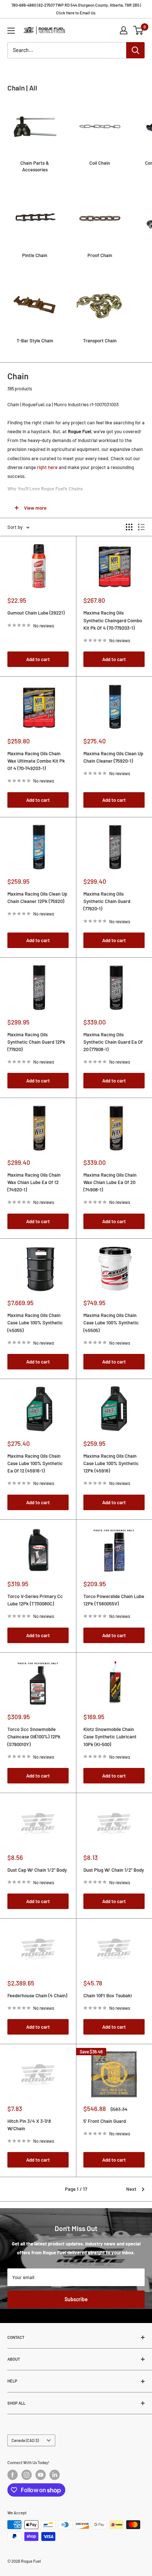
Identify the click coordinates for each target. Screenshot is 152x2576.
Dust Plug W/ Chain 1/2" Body (114, 1870)
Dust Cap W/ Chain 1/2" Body (37, 1870)
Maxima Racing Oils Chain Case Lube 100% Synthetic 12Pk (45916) (111, 1463)
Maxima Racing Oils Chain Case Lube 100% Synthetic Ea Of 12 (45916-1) (35, 1463)
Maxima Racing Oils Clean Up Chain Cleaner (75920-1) (113, 757)
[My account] (124, 30)
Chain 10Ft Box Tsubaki (108, 1995)
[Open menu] (11, 31)
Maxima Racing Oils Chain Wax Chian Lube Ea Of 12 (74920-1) (34, 1182)
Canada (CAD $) (25, 2440)
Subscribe (76, 2299)
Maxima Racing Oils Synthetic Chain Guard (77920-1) (107, 901)
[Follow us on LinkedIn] (55, 2475)
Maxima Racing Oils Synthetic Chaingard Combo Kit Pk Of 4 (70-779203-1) (113, 620)
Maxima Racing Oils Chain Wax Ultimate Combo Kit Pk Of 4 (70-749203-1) (36, 761)
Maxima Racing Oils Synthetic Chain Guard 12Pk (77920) (36, 1042)
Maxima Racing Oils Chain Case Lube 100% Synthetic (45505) (111, 1323)
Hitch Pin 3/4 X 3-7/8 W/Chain (29, 2125)
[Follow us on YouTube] (41, 2475)
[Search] (135, 50)
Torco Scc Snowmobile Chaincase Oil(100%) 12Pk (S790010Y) (34, 1737)
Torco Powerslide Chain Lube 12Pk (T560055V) (114, 1600)
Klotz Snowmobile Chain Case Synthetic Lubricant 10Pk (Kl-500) (110, 1737)
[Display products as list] (141, 527)
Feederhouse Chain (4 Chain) (37, 1995)
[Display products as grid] (129, 527)
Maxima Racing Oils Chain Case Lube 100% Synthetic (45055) (35, 1323)
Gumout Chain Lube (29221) (36, 613)
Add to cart (38, 659)
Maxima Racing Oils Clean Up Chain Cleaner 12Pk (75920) (37, 897)
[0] (139, 30)
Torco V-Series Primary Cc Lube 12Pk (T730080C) (35, 1600)
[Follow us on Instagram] (27, 2475)
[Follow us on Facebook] (13, 2475)
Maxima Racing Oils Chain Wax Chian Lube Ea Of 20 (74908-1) (110, 1182)
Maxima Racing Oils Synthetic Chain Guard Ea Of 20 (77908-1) (113, 1042)
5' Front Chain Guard (105, 2121)
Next (131, 2189)
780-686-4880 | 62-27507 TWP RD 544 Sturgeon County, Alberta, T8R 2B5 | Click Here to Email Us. (76, 9)
